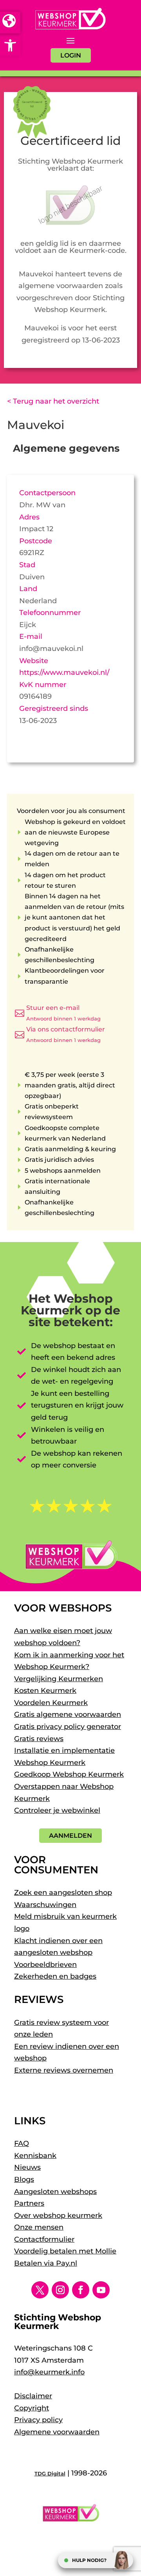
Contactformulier (44, 2239)
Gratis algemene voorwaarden (68, 1714)
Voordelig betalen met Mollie (65, 2251)
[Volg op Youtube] (101, 2290)
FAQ (22, 2143)
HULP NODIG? (89, 2560)
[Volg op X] (40, 2290)
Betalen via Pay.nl (46, 2263)
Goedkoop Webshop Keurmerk (69, 1774)
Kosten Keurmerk (45, 1691)
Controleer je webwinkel (57, 1810)
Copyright (32, 2408)
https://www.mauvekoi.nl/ (64, 672)
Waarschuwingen (45, 1905)
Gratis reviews (39, 1739)
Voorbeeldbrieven (45, 1965)
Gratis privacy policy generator (68, 1727)
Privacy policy (38, 2420)
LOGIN (71, 55)
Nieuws (27, 2167)
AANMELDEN (70, 1836)
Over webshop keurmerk (58, 2215)
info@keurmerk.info (49, 2372)
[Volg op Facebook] (81, 2290)
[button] (10, 45)
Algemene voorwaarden (57, 2432)
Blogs (24, 2179)
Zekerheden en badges (55, 1976)
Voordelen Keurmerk (51, 1703)
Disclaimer (33, 2396)
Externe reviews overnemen (64, 2070)
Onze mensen (39, 2227)
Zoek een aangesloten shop (63, 1893)
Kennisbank (35, 2156)
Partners (29, 2203)
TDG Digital (50, 2473)
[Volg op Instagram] (60, 2290)
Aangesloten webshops (55, 2192)
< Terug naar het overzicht (53, 401)
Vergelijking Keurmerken (59, 1679)
